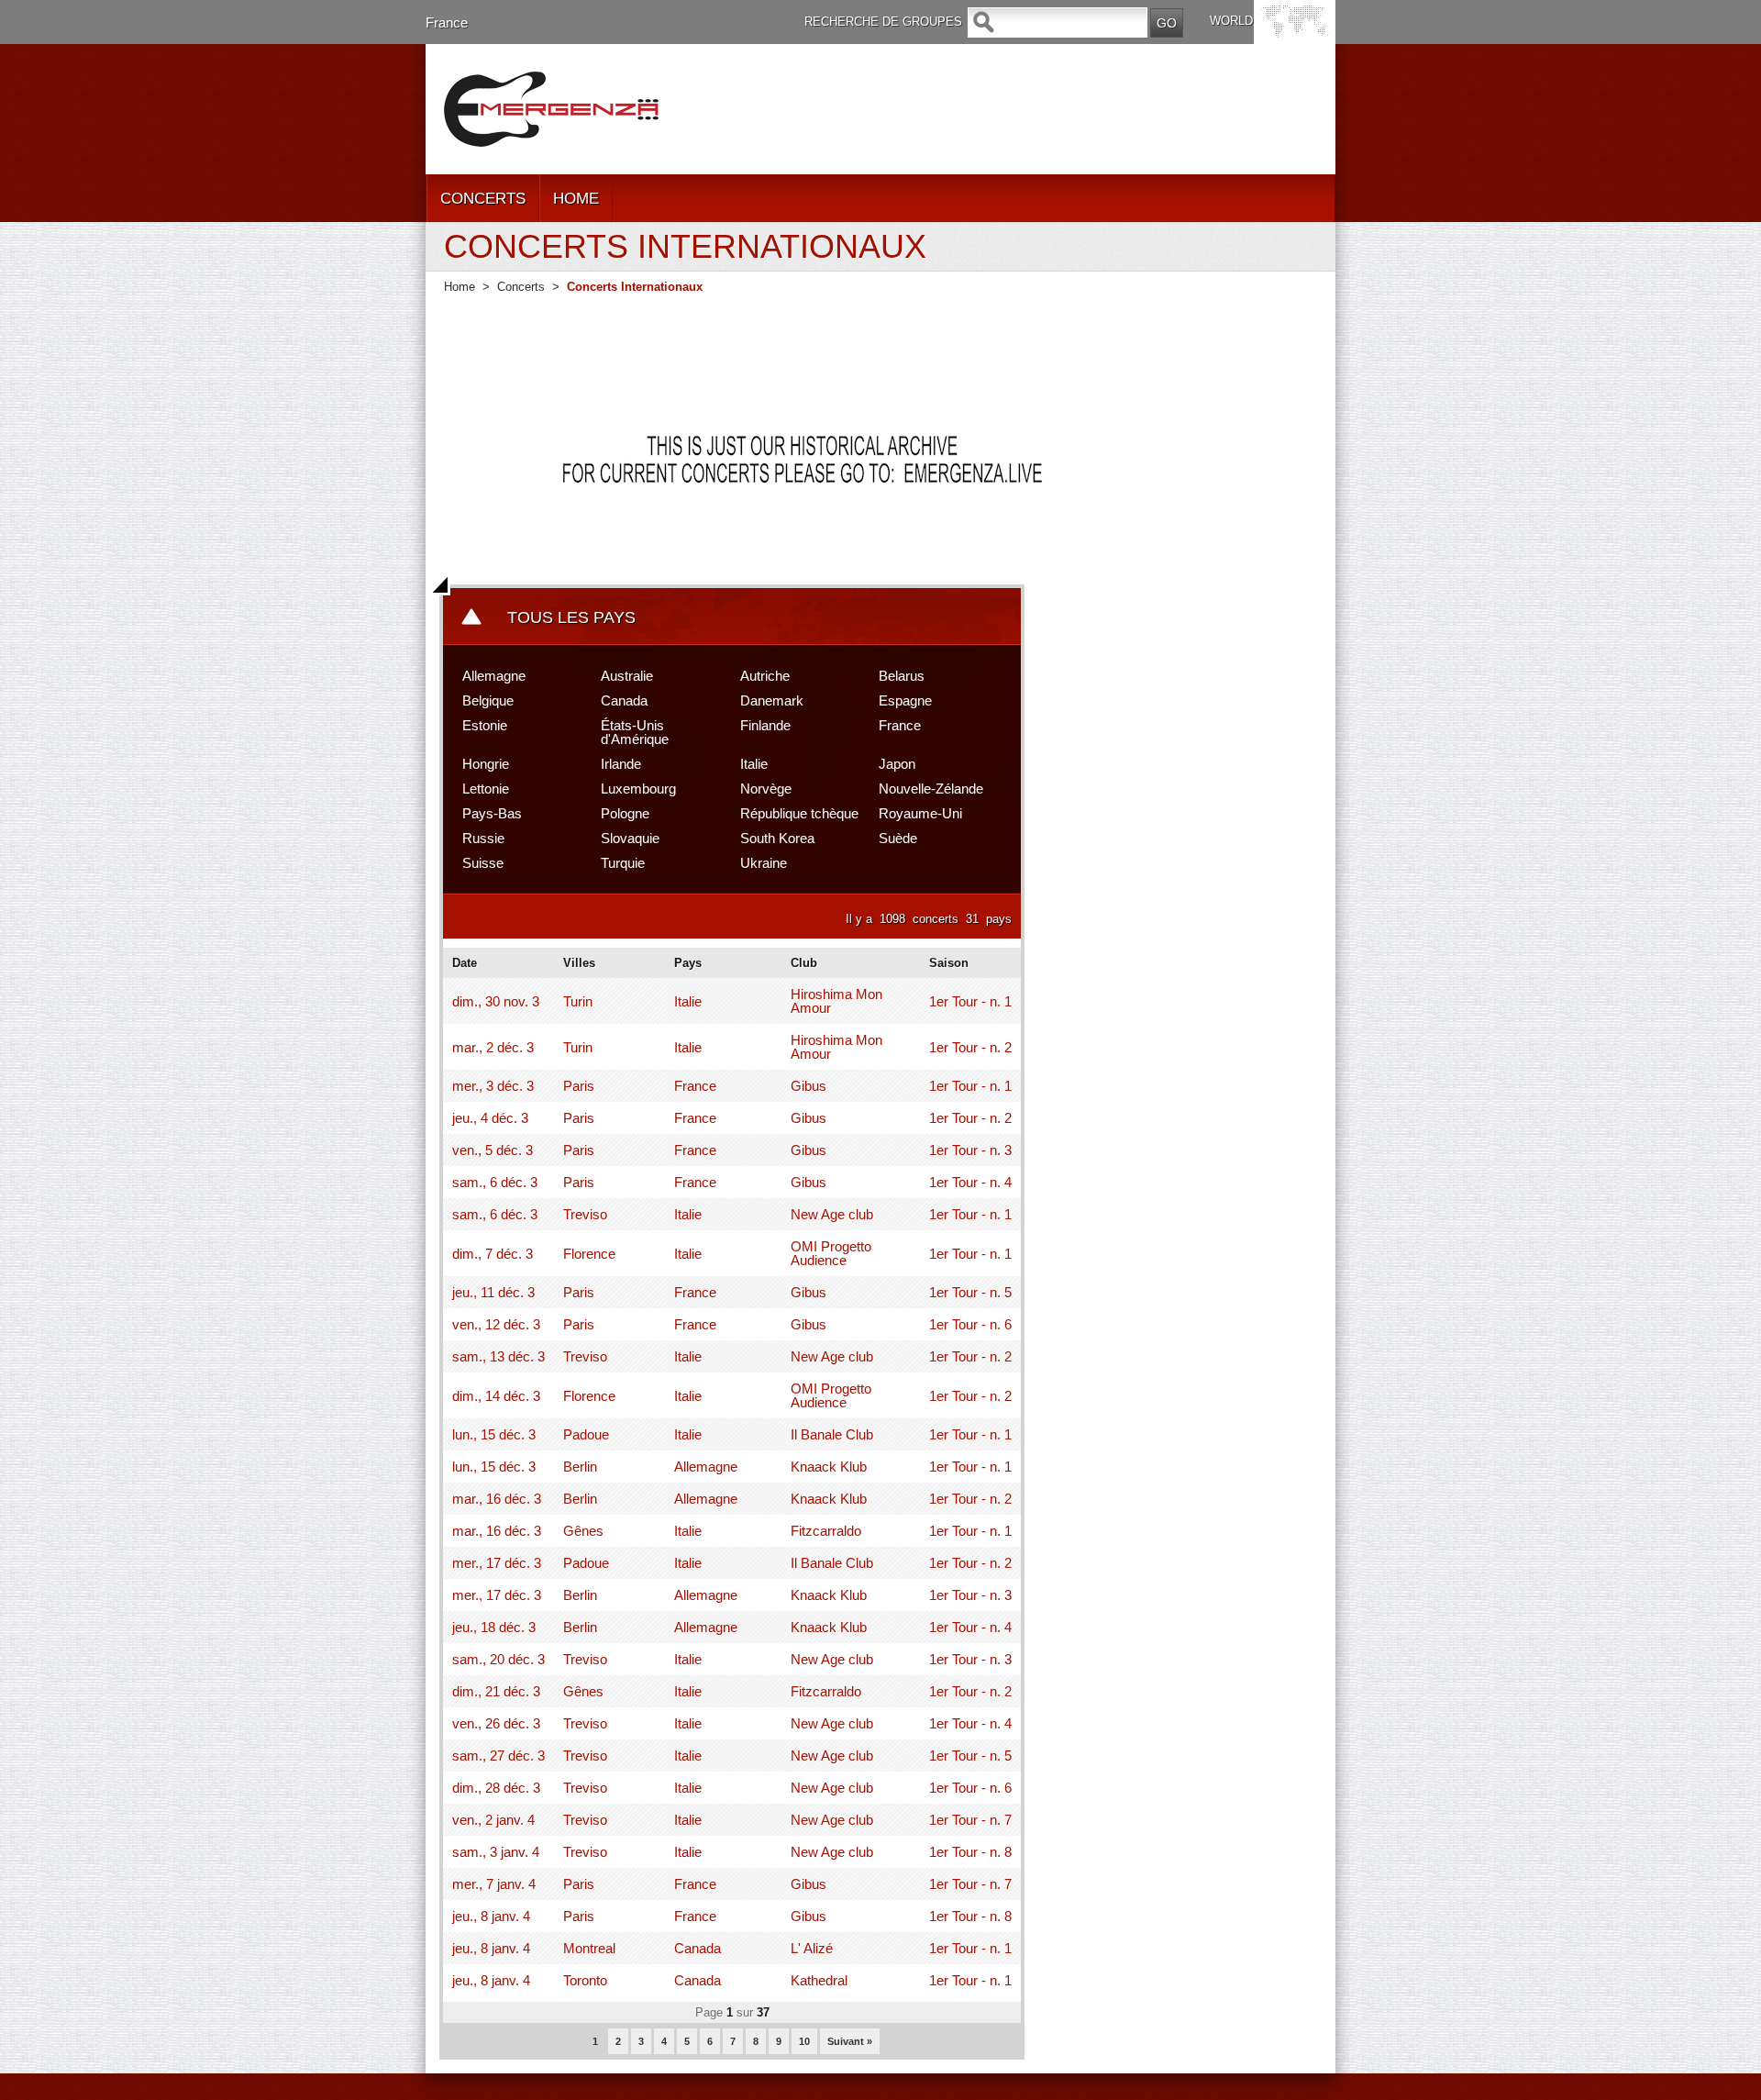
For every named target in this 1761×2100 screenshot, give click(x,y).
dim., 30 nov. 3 (496, 1001)
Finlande (765, 725)
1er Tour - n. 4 (970, 1182)
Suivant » (850, 2041)
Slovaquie (630, 838)
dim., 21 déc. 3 (496, 1691)
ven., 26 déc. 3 (496, 1723)
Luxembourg (638, 789)
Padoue (586, 1434)
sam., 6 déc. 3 (495, 1182)
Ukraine (764, 863)
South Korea (777, 838)
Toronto (585, 1980)
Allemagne (494, 676)
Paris (579, 1086)
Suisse (483, 863)
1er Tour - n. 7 (970, 1820)
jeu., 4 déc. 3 (490, 1118)
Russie (483, 838)
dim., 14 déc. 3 (496, 1396)
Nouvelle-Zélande (931, 789)
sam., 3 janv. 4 (496, 1852)
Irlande (621, 764)
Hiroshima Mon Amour (836, 1001)
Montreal (589, 1948)
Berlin (580, 1467)
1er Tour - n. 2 (970, 1047)
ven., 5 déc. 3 (493, 1150)
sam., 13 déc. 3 (498, 1356)
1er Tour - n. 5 (970, 1292)
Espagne (905, 700)
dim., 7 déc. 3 (493, 1254)
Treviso (585, 1214)
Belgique (488, 700)
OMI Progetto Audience (831, 1253)
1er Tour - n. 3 (970, 1150)
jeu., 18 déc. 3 (494, 1627)
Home (460, 287)
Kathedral (819, 1980)
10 (804, 2041)
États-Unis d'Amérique (635, 732)
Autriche (765, 676)
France (447, 22)
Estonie (485, 725)
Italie (754, 764)
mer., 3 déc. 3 (493, 1086)
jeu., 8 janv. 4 (491, 1916)
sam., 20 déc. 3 (498, 1659)
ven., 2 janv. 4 (493, 1820)
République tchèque (799, 813)
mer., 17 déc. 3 (497, 1563)
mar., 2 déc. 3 (493, 1047)
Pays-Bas (492, 813)
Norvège (766, 789)
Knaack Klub (829, 1467)
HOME (576, 199)
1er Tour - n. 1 (970, 1001)
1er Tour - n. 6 (970, 1324)
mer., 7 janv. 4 (494, 1884)
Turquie (623, 863)
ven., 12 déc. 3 (496, 1324)
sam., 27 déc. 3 (498, 1756)
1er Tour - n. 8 (970, 1852)
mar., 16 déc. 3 (497, 1499)
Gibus (809, 1086)
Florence (589, 1254)
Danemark (772, 700)
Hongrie (486, 764)
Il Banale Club (832, 1434)
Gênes (583, 1531)
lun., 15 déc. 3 (494, 1434)
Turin (578, 1001)
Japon (897, 764)
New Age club (832, 1214)
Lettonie (486, 789)
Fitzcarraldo (826, 1531)
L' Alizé (812, 1948)
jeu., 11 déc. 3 (493, 1292)
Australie (627, 676)
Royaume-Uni (920, 813)
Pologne (625, 813)
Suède (898, 838)
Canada (624, 700)
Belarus (902, 676)
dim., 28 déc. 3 (496, 1788)
